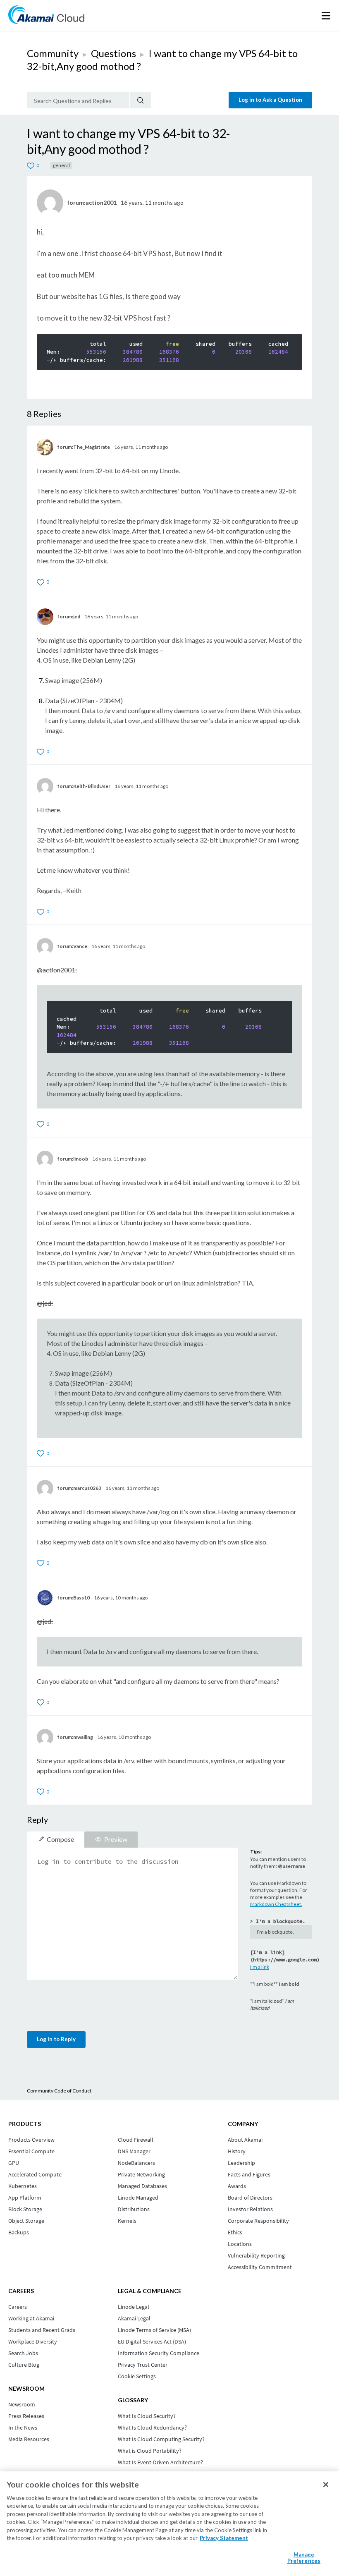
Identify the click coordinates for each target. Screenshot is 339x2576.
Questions (113, 53)
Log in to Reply (56, 2039)
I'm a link (260, 1967)
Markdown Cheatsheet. (276, 1904)
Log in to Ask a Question (270, 100)
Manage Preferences (304, 2558)
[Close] (326, 2485)
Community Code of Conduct (59, 2091)
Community (53, 53)
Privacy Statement (224, 2538)
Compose (60, 1839)
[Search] (140, 100)
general (61, 165)
